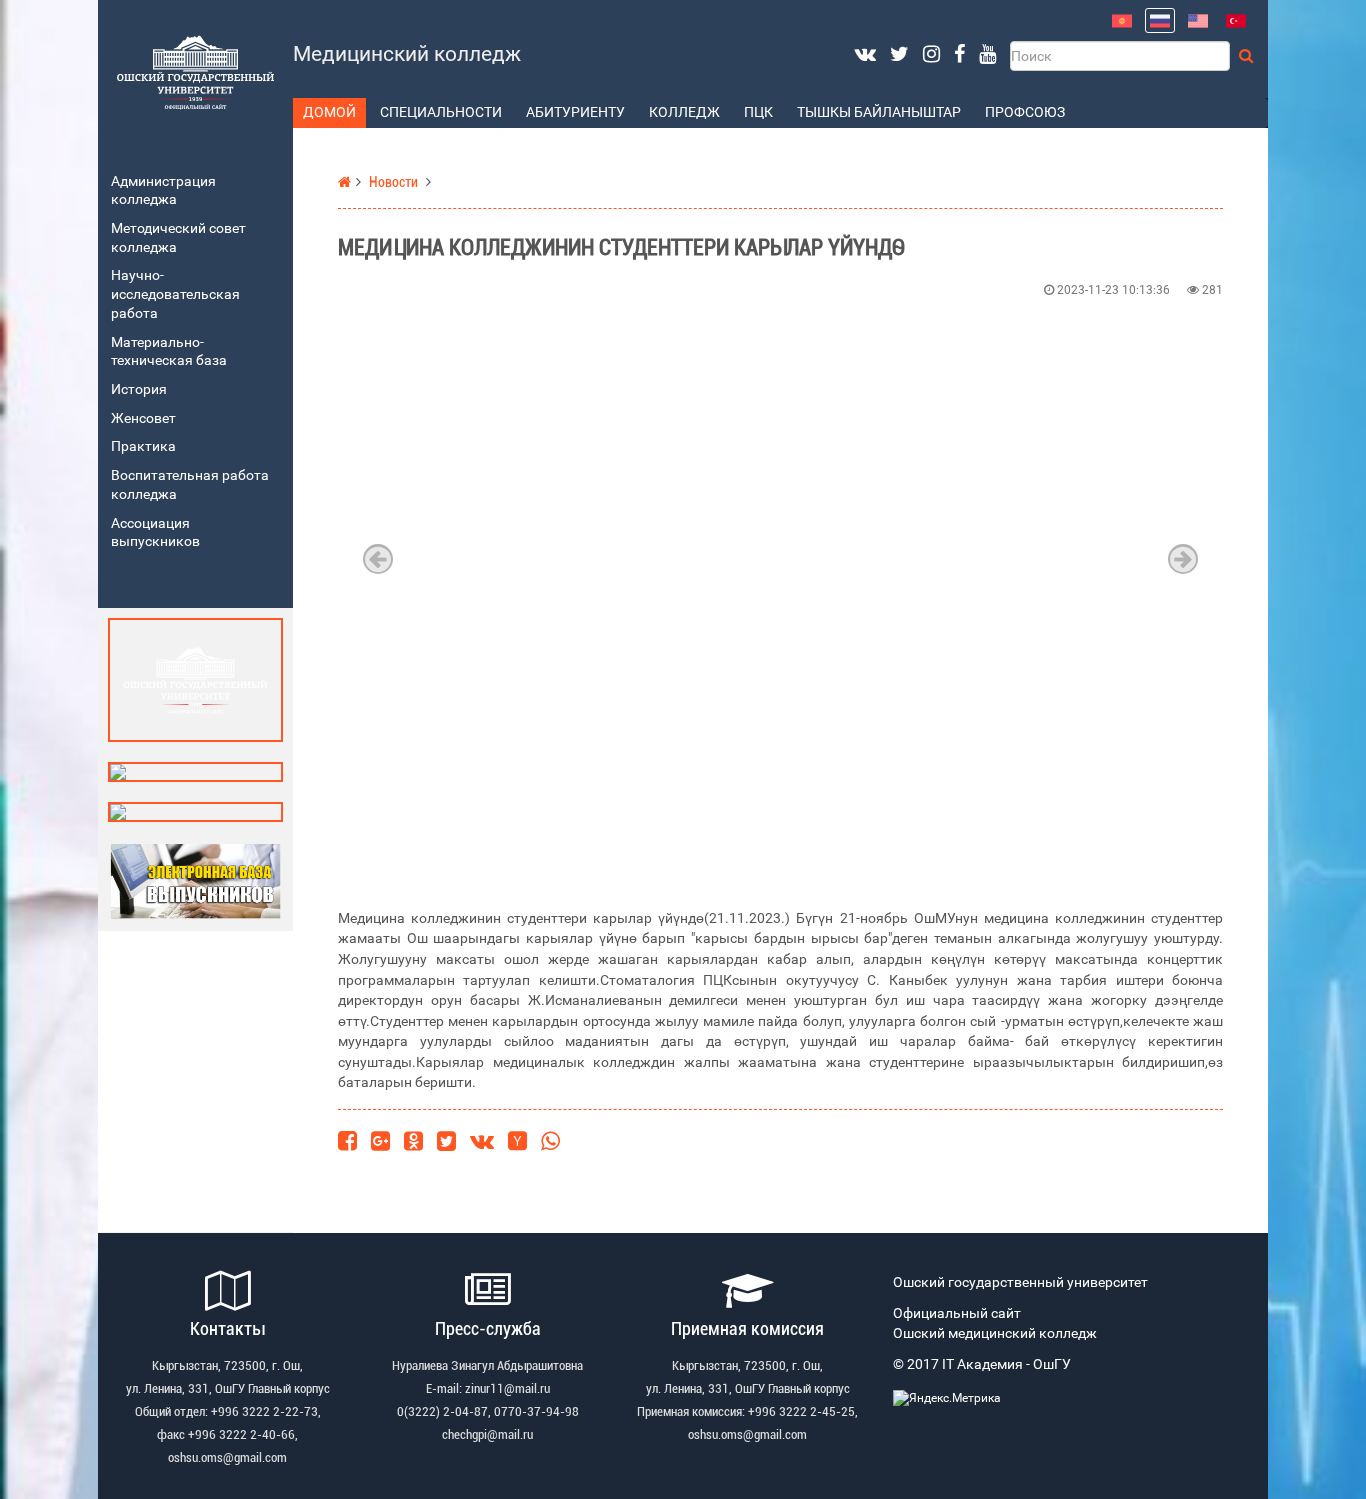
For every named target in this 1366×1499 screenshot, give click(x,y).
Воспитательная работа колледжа (190, 485)
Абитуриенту (575, 112)
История (139, 389)
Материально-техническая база (169, 352)
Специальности (441, 112)
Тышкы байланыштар (879, 112)
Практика (143, 446)
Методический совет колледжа (178, 238)
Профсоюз (1025, 112)
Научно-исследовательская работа (175, 294)
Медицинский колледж (407, 54)
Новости (393, 182)
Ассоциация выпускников (155, 533)
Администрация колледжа (163, 191)
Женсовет (143, 418)
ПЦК (758, 112)
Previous (378, 559)
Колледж (684, 112)
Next (1183, 559)
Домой (329, 112)
